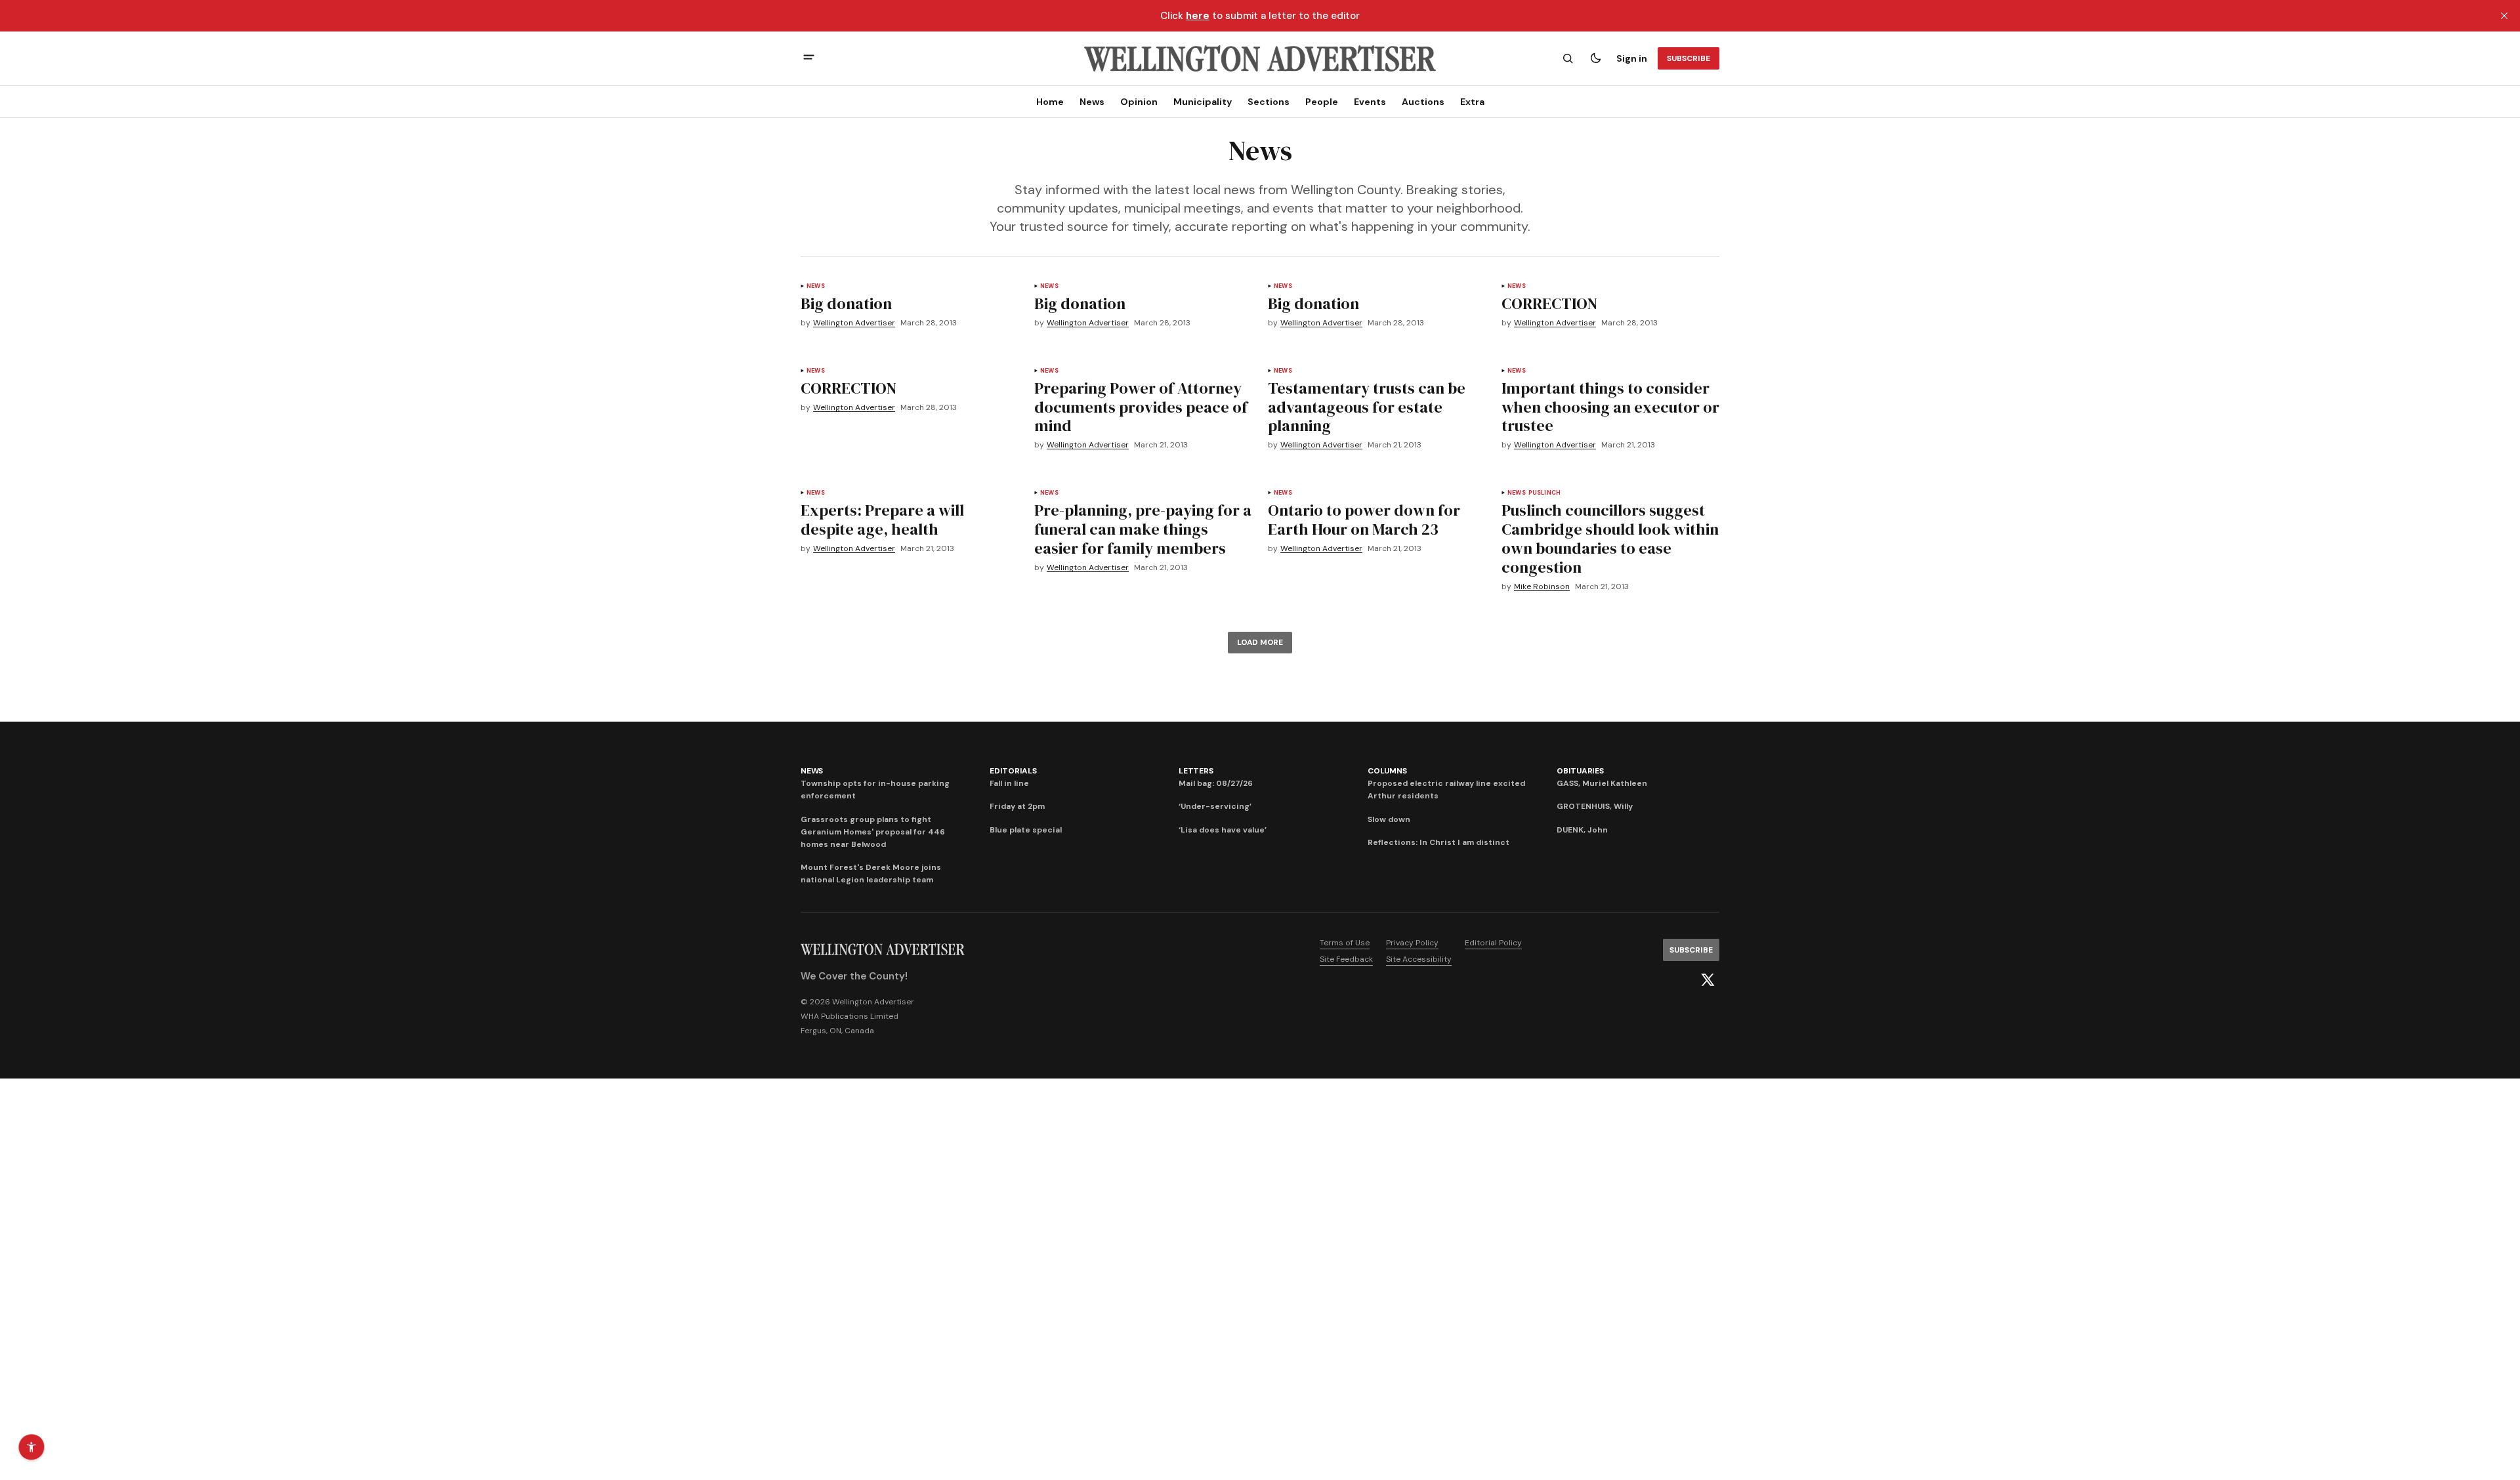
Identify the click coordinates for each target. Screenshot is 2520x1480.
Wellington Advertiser (854, 323)
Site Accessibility (1419, 959)
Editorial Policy (1493, 943)
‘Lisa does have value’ (1223, 830)
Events (1370, 102)
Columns (1387, 771)
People (1322, 102)
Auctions (1423, 102)
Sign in (1632, 58)
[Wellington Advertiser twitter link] (1708, 980)
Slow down (1389, 819)
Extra (1472, 102)
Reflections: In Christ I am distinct (1438, 842)
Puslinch (1544, 493)
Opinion (1139, 102)
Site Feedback (1346, 959)
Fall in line (1009, 783)
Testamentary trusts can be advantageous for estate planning (1367, 407)
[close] (2504, 16)
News (1092, 102)
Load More (1260, 642)
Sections (1269, 102)
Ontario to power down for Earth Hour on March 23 (1364, 520)
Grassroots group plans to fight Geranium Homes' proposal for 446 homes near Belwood (873, 832)
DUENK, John (1582, 830)
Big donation (846, 303)
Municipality (1203, 102)
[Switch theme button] (1595, 58)
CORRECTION (1549, 303)
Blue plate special (1026, 830)
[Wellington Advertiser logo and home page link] (1260, 58)
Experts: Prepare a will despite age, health (882, 520)
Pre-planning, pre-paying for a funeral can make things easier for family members (1143, 529)
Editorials (1013, 771)
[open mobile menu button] (809, 59)
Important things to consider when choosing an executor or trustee (1610, 407)
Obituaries (1580, 771)
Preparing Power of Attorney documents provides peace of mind (1141, 407)
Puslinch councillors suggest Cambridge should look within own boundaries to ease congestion (1610, 538)
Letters (1196, 771)
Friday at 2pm (1017, 806)
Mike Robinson (1542, 587)
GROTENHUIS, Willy (1595, 806)
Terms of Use (1345, 943)
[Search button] (1568, 58)
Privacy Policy (1412, 943)
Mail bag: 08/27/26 (1216, 783)
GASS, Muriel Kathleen (1602, 783)
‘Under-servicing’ (1215, 806)
